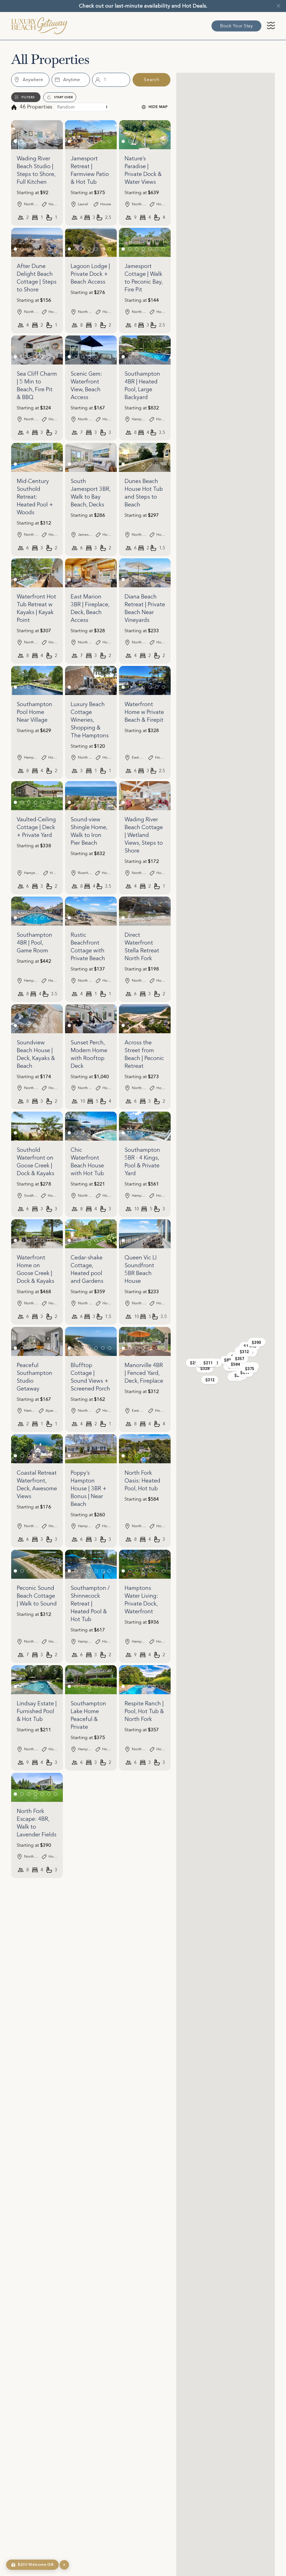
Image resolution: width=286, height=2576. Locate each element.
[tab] (15, 141)
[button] (271, 27)
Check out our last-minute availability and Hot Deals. (143, 6)
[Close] (278, 6)
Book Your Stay (236, 26)
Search (152, 80)
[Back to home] (39, 26)
